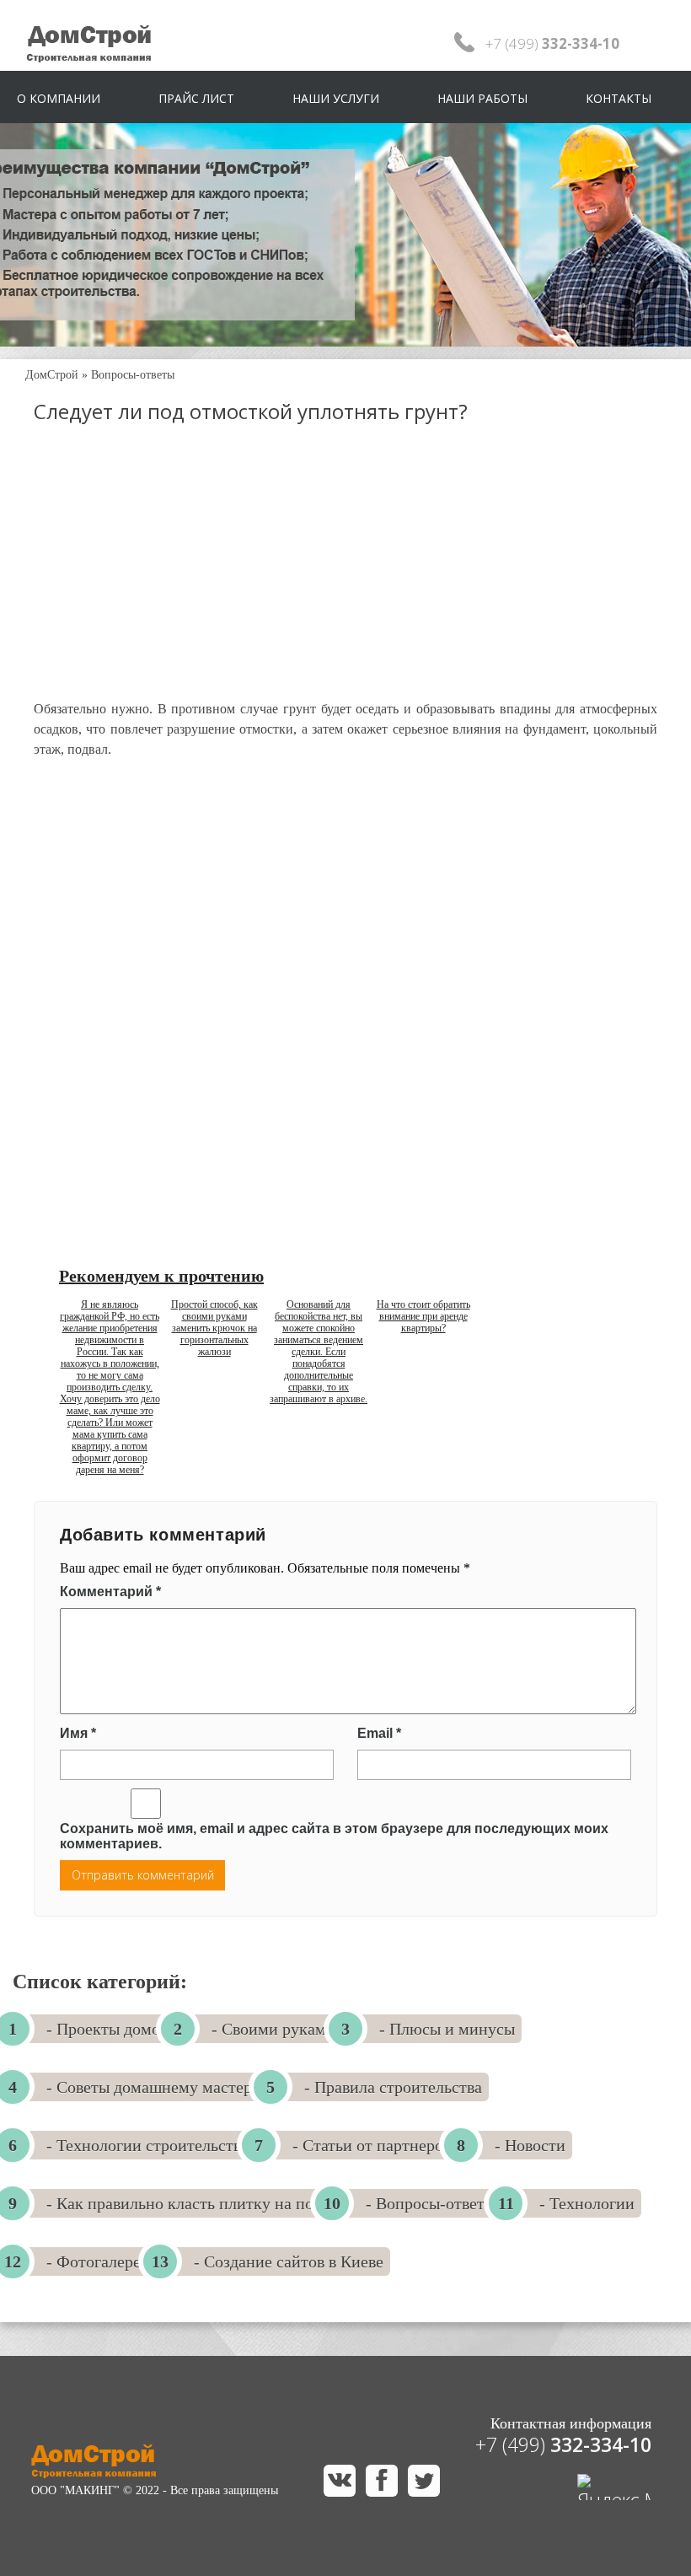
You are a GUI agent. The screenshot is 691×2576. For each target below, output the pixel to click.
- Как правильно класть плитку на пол (184, 2203)
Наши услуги (336, 98)
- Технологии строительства (147, 2145)
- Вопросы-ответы (431, 2203)
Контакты (619, 98)
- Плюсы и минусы (447, 2029)
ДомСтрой (52, 375)
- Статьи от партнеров (372, 2145)
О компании (59, 98)
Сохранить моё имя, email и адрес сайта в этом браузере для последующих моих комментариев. (334, 1836)
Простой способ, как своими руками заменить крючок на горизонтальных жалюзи (214, 1328)
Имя (78, 1733)
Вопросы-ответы (133, 375)
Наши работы (482, 98)
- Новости (530, 2145)
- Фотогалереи (98, 2261)
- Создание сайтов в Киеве (289, 2261)
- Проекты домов (107, 2029)
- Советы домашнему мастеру (153, 2087)
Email (379, 1733)
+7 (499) (563, 2444)
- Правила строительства (393, 2087)
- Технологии (587, 2203)
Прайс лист (196, 98)
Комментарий (110, 1592)
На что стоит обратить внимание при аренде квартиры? (423, 1316)
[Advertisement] (345, 577)
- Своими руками (273, 2029)
